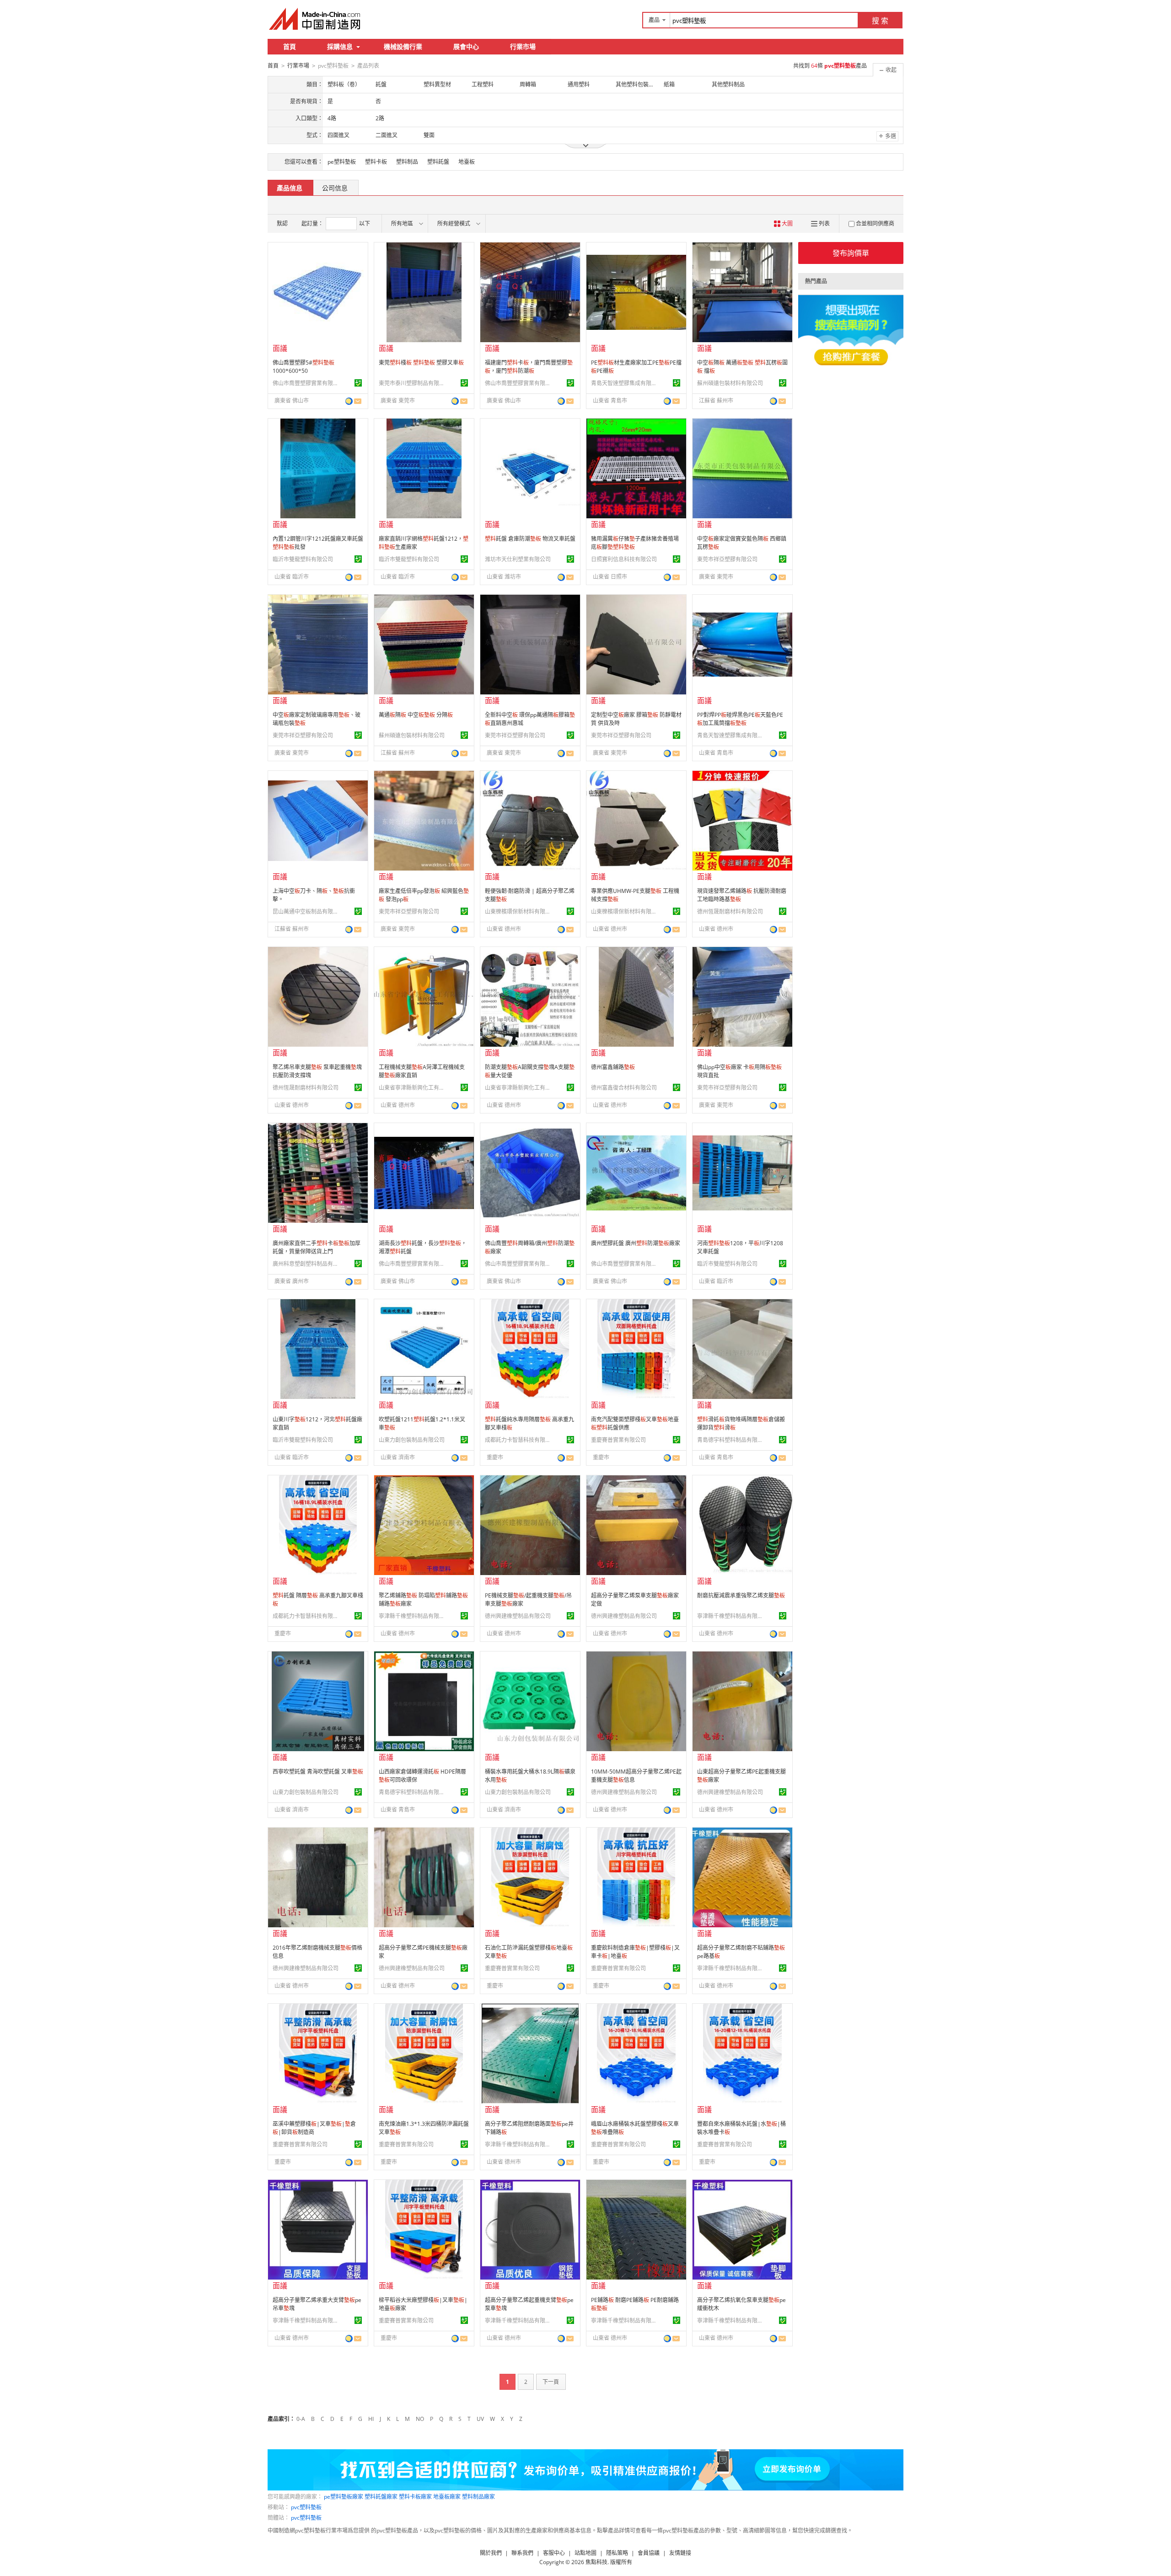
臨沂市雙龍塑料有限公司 (303, 559)
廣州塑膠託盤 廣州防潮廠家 (636, 1243)
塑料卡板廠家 (415, 2497)
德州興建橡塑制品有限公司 (518, 1616)
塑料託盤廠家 (381, 2497)
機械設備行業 (403, 46)
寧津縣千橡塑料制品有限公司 (413, 1616)
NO (420, 2419)
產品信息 (290, 188)
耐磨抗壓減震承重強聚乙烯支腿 (741, 1595)
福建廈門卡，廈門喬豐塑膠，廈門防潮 (529, 367)
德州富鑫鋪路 (613, 1067)
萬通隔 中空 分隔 (416, 715)
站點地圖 (585, 2553)
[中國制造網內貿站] (316, 19)
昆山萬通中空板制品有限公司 (307, 912)
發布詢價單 (851, 253)
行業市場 (523, 46)
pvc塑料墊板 (306, 2507)
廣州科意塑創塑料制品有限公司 (307, 1264)
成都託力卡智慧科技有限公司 (519, 1440)
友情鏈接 (680, 2553)
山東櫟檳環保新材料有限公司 (519, 912)
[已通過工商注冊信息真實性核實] (358, 383)
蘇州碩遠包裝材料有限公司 (730, 383)
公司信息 (335, 188)
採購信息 (340, 46)
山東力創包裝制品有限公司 (412, 1440)
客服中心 (554, 2553)
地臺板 (467, 162)
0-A (301, 2419)
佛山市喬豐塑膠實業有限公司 (307, 383)
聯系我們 (522, 2553)
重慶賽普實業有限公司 (618, 1440)
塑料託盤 (438, 162)
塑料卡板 (376, 162)
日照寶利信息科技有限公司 (624, 559)
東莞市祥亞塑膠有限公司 (727, 559)
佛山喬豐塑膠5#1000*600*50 (303, 367)
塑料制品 (407, 162)
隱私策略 (617, 2553)
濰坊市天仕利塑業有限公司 (518, 559)
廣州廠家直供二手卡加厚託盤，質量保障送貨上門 (317, 1247)
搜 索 (880, 21)
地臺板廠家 (447, 2497)
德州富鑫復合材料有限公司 (624, 1088)
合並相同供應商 (875, 223)
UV (480, 2419)
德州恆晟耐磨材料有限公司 (730, 912)
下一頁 (551, 2382)
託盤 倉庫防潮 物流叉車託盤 (530, 539)
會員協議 (649, 2553)
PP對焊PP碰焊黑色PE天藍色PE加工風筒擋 (740, 719)
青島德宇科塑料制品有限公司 (731, 1440)
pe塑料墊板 (342, 162)
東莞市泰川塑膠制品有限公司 (413, 383)
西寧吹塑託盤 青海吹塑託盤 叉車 (318, 1772)
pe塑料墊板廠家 (344, 2497)
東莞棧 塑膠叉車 (421, 363)
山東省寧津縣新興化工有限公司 (413, 1088)
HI (371, 2419)
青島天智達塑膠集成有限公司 (625, 383)
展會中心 (466, 46)
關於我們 (491, 2553)
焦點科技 (596, 2562)
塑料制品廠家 (478, 2497)
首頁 (290, 46)
